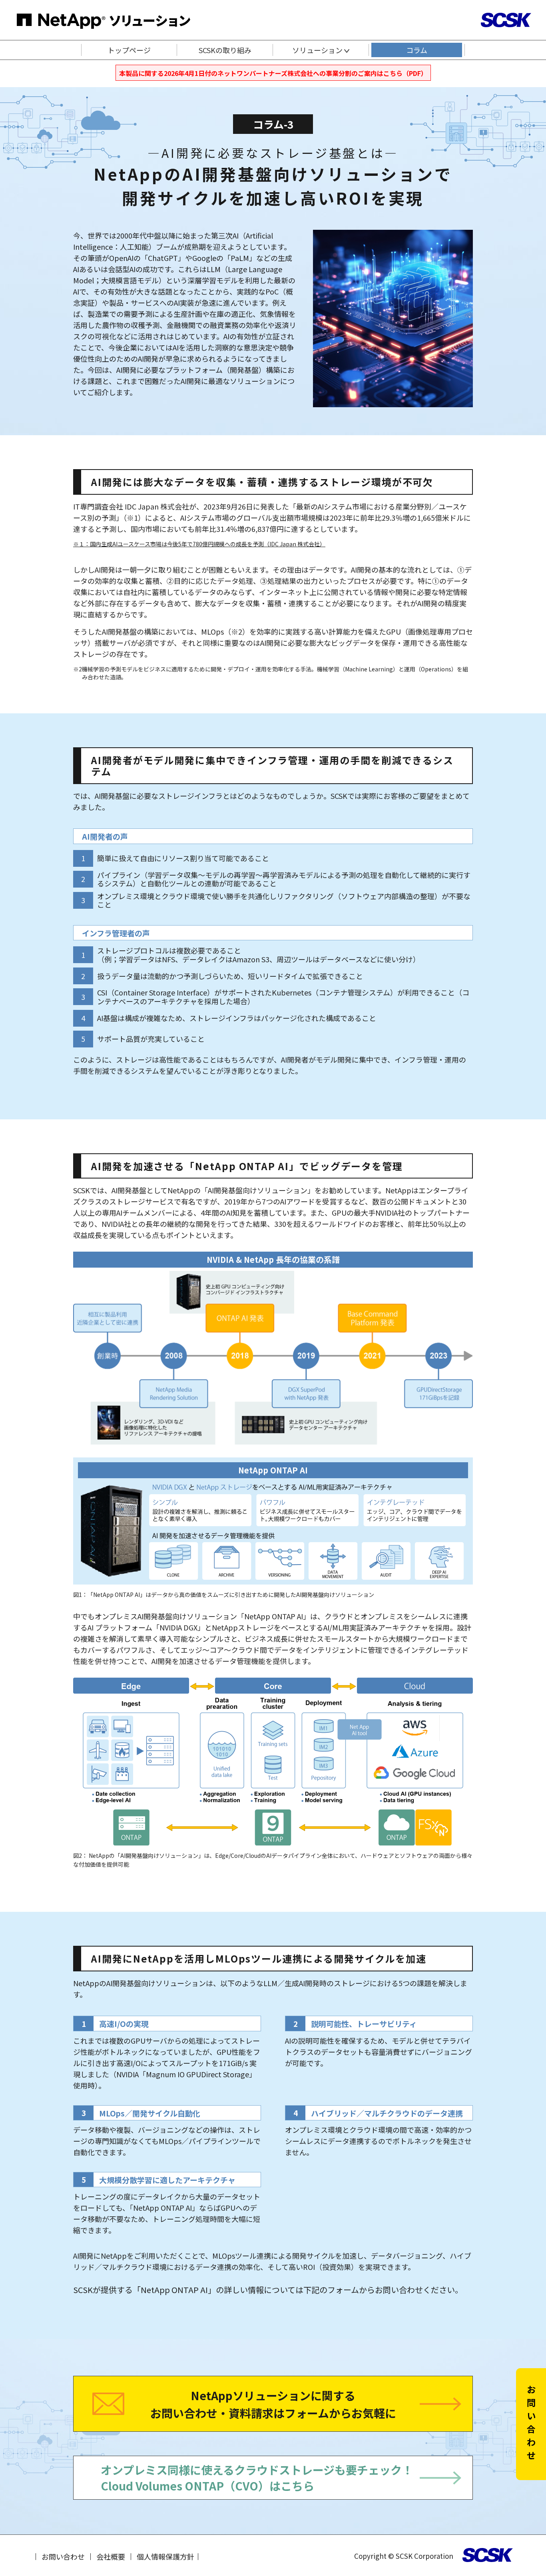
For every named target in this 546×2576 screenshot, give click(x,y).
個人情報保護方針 (165, 2556)
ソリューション (318, 50)
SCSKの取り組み (225, 50)
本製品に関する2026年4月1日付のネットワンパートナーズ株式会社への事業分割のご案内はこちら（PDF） (273, 73)
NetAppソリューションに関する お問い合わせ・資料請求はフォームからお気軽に (273, 2404)
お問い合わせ (63, 2556)
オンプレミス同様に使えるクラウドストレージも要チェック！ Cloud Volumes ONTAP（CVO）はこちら (257, 2477)
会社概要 (111, 2556)
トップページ (129, 50)
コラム (417, 50)
